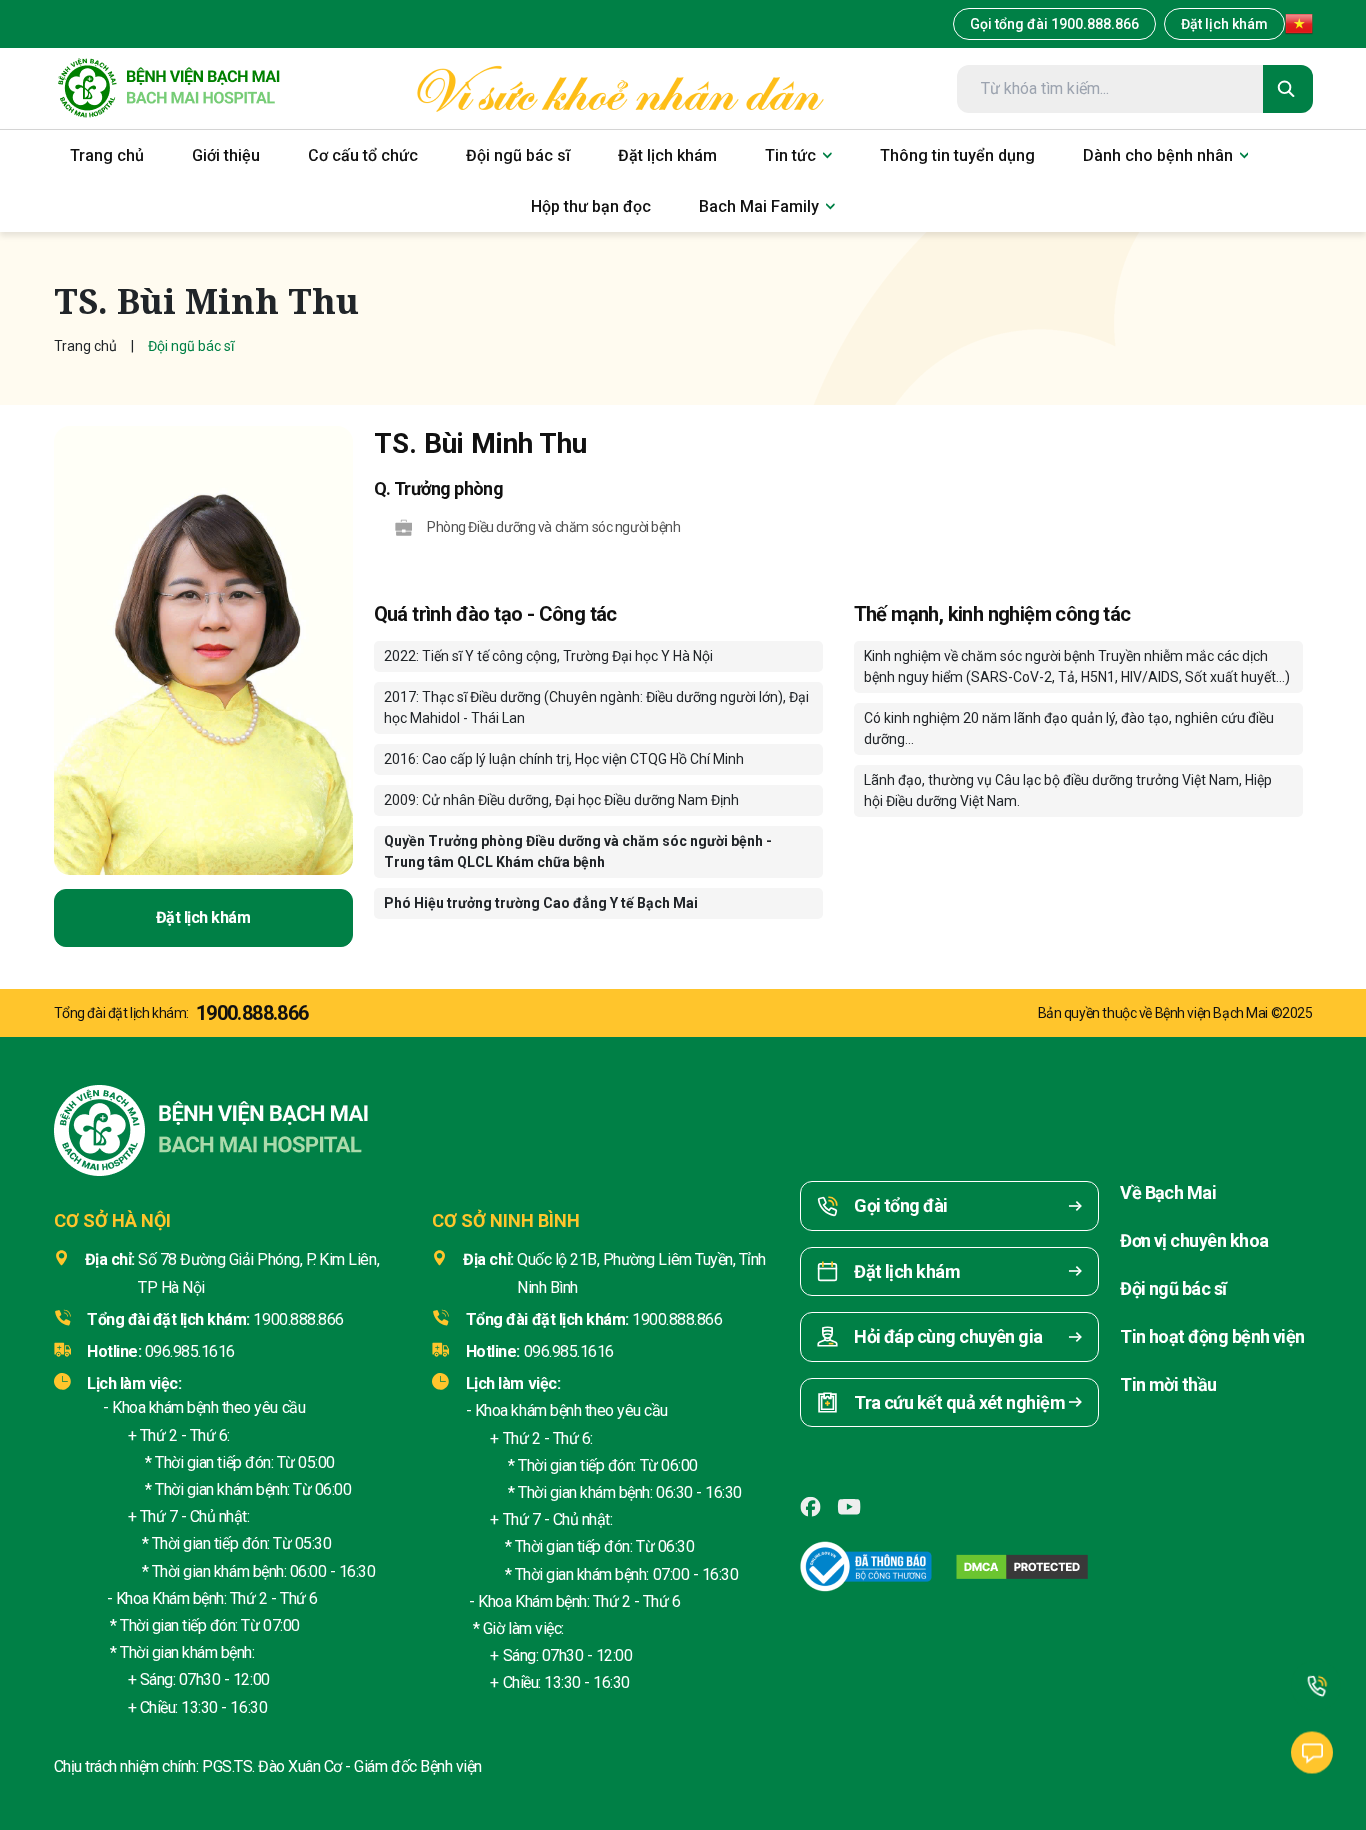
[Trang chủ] (168, 88)
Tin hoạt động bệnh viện (1212, 1336)
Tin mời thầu (1168, 1384)
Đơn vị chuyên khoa (1194, 1240)
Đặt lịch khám (1224, 24)
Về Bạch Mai (1168, 1192)
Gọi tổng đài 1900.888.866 (1054, 24)
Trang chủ (85, 346)
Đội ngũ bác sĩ (1173, 1288)
